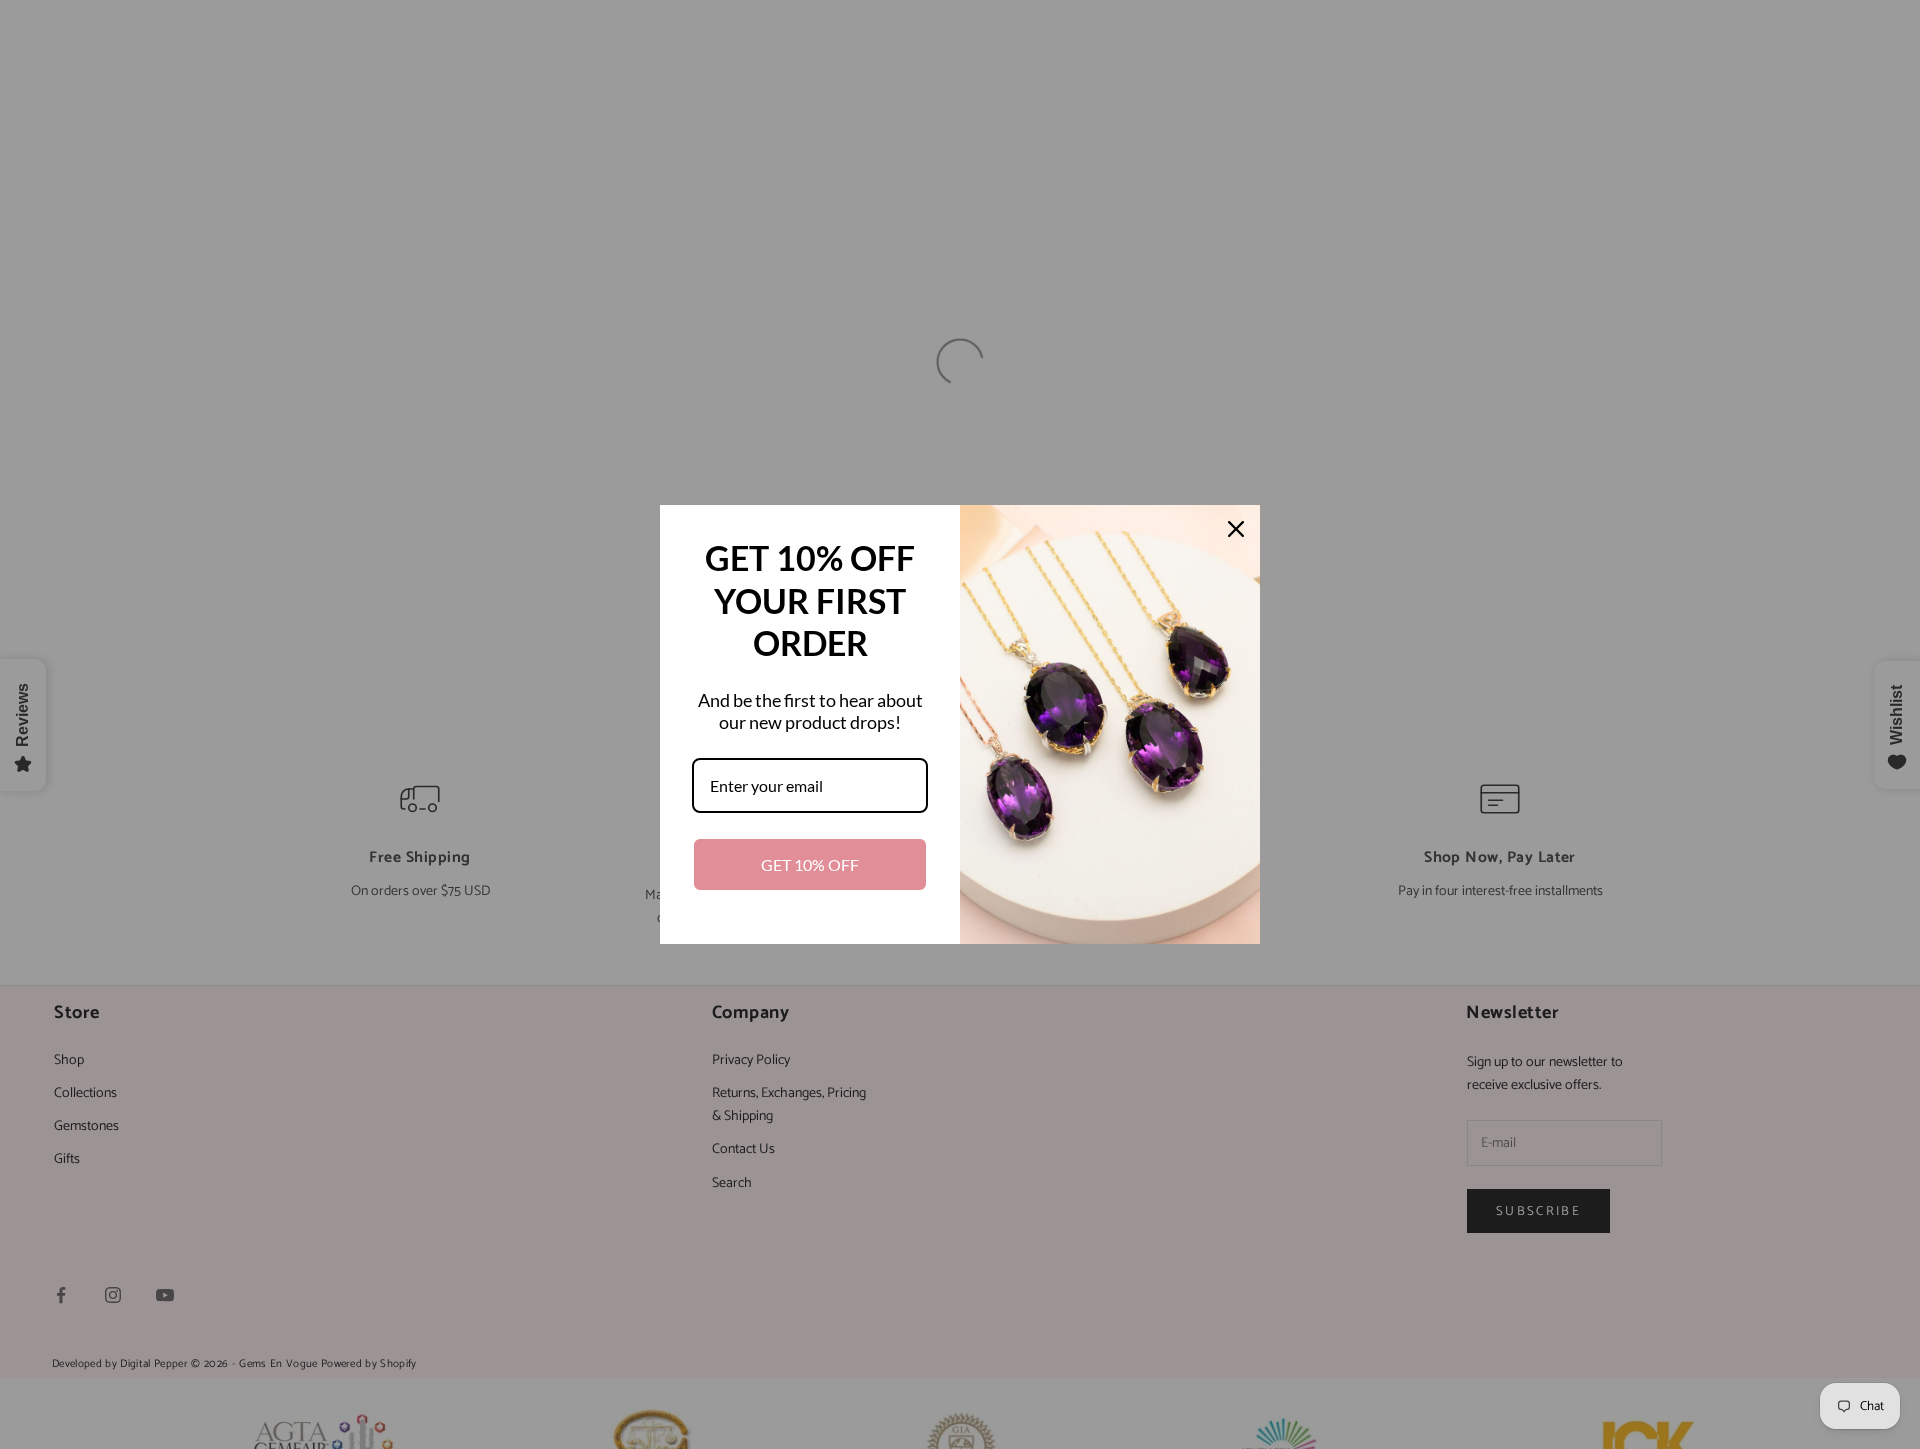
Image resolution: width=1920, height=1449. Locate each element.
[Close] (1236, 529)
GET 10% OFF (810, 864)
